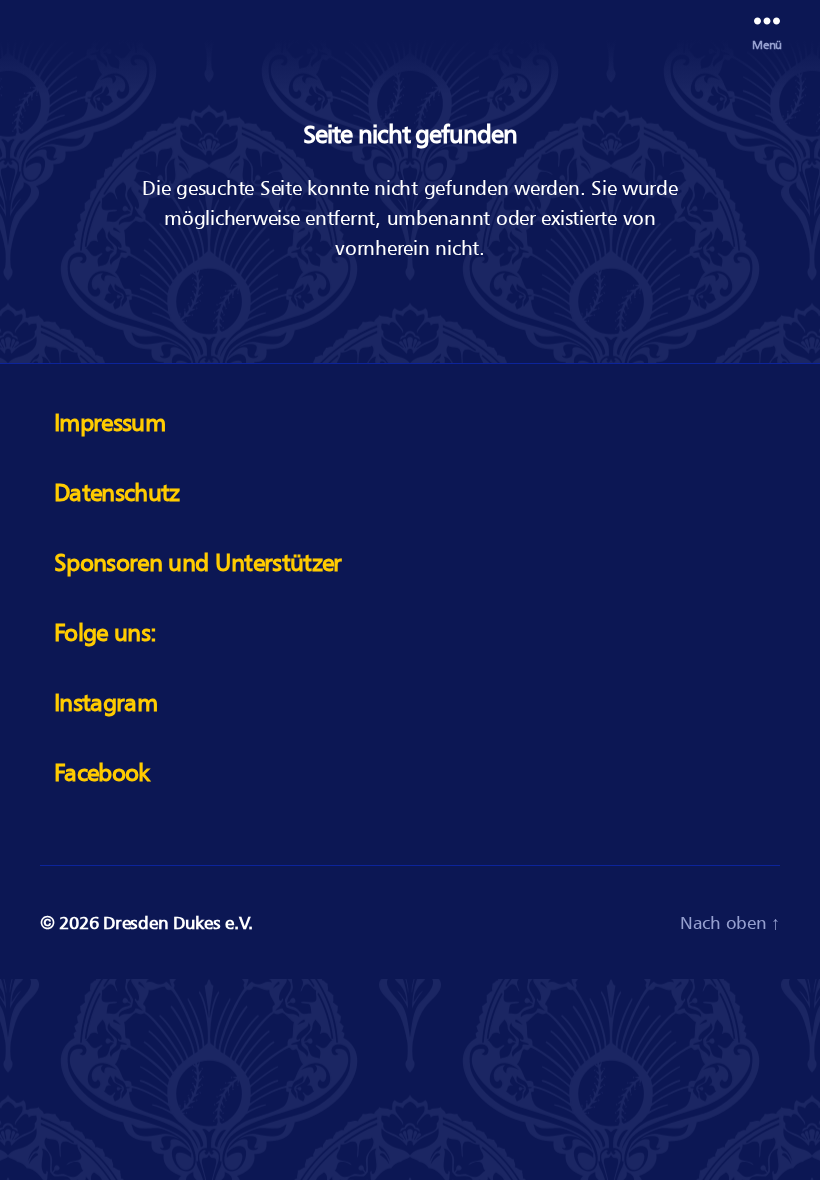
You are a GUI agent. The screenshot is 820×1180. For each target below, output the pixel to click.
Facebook (102, 772)
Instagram (105, 702)
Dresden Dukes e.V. (177, 922)
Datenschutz (117, 492)
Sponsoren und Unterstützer (198, 562)
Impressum (109, 422)
